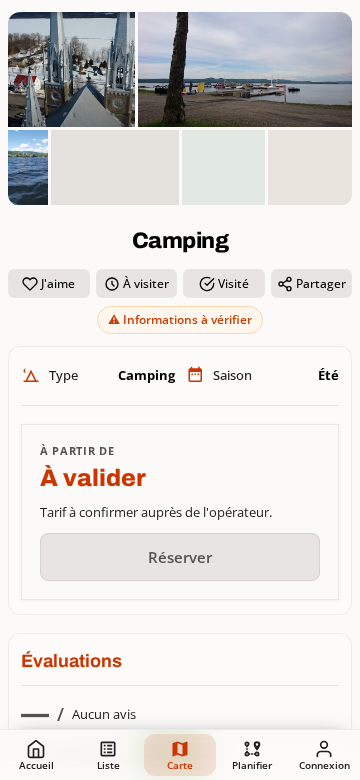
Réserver (180, 557)
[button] (245, 69)
